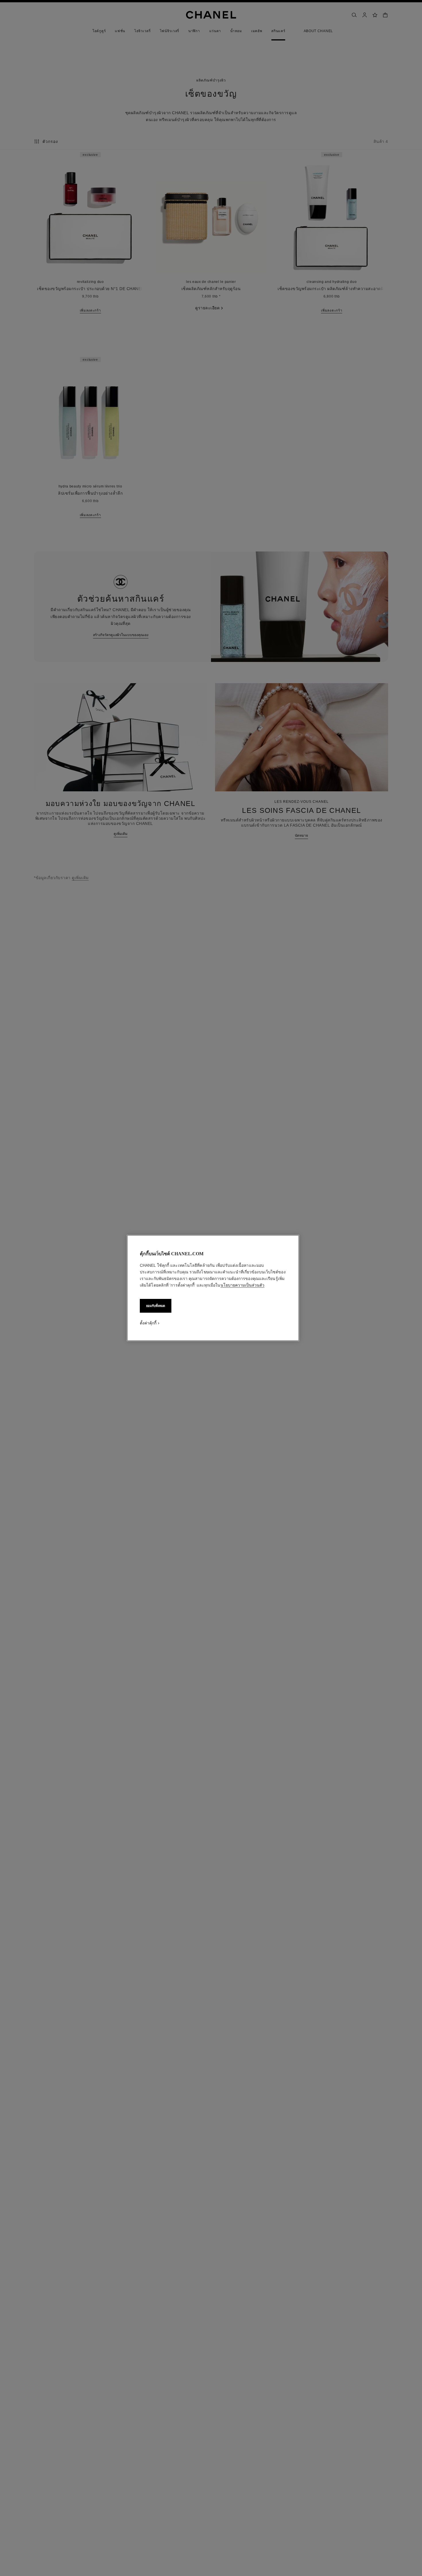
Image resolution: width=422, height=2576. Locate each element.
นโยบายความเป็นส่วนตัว (242, 1285)
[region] (213, 1288)
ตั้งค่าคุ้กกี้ (148, 1323)
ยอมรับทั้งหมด (156, 1306)
